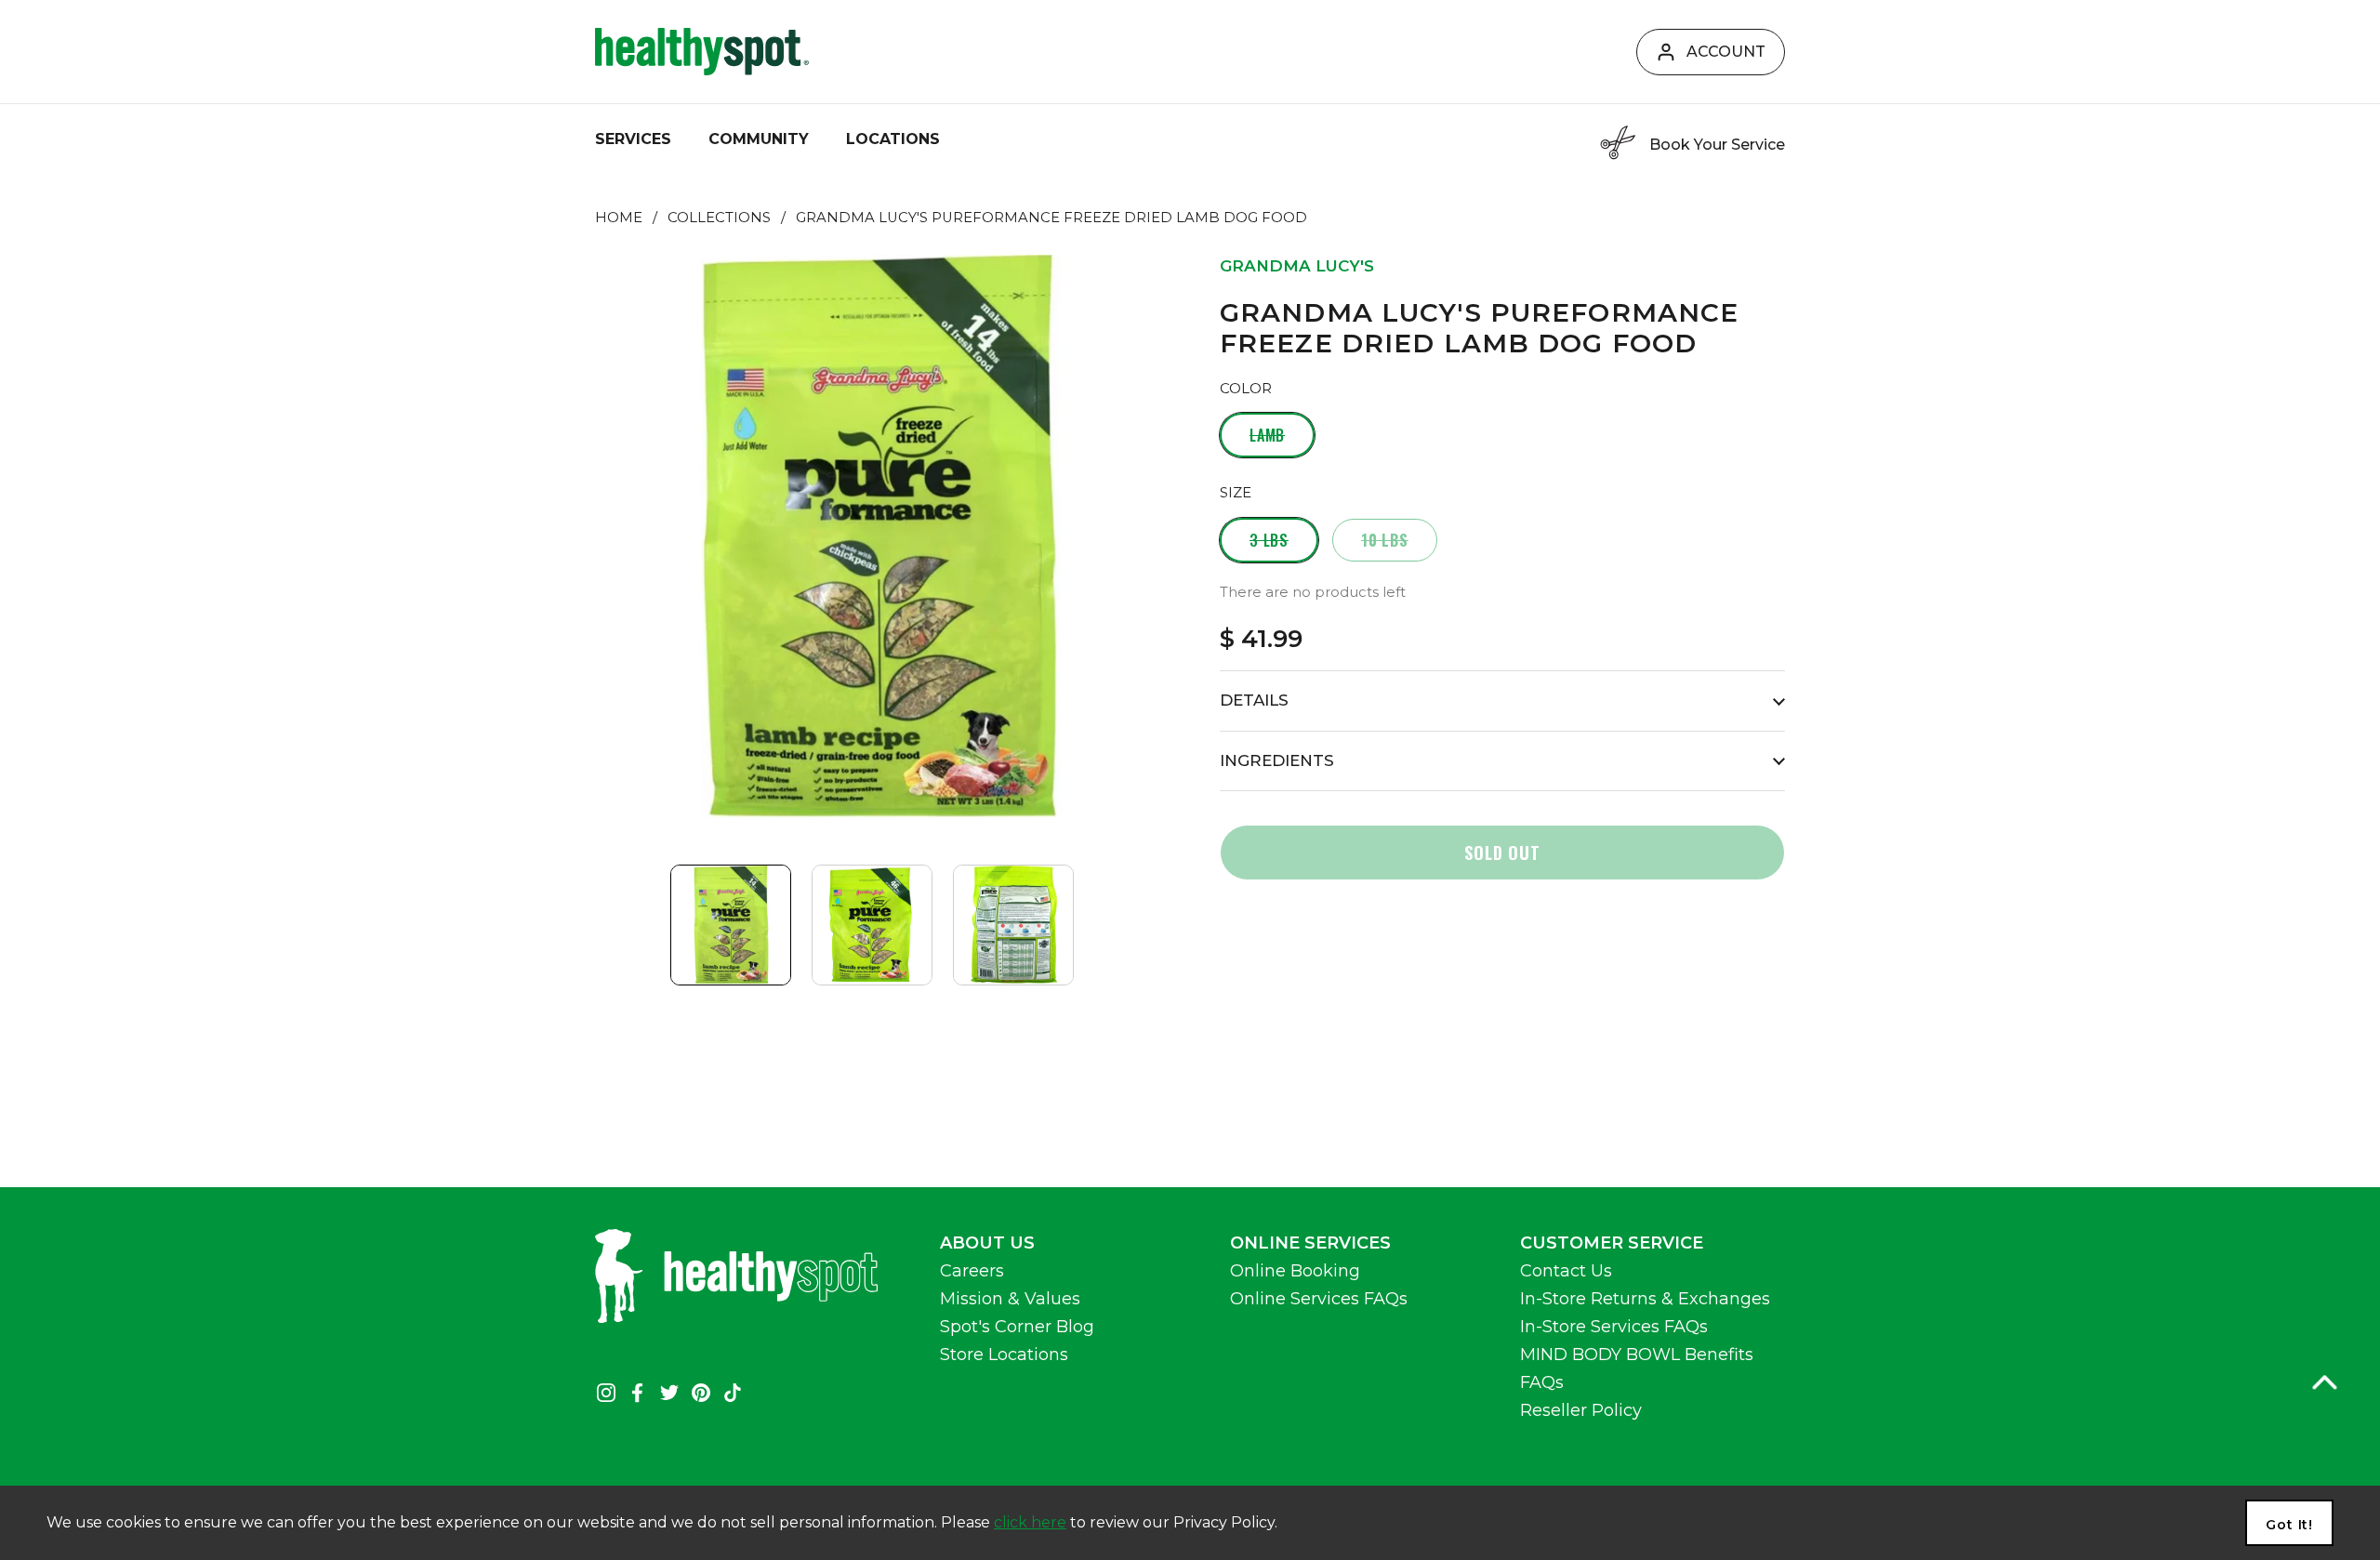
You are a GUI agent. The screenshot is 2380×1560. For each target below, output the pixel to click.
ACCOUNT (1726, 52)
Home (619, 218)
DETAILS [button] (1254, 700)
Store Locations (1004, 1355)
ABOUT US (987, 1243)
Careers (972, 1271)
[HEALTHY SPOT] (702, 52)
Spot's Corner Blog (1017, 1327)
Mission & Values (1010, 1299)
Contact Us (1566, 1271)
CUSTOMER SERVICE (1612, 1243)
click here (1030, 1522)
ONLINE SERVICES (1310, 1243)
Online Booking (1295, 1271)
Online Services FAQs (1319, 1299)
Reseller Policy (1581, 1410)
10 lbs (1385, 540)
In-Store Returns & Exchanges (1645, 1299)
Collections (719, 218)
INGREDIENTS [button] (1277, 760)
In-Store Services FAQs (1614, 1327)
